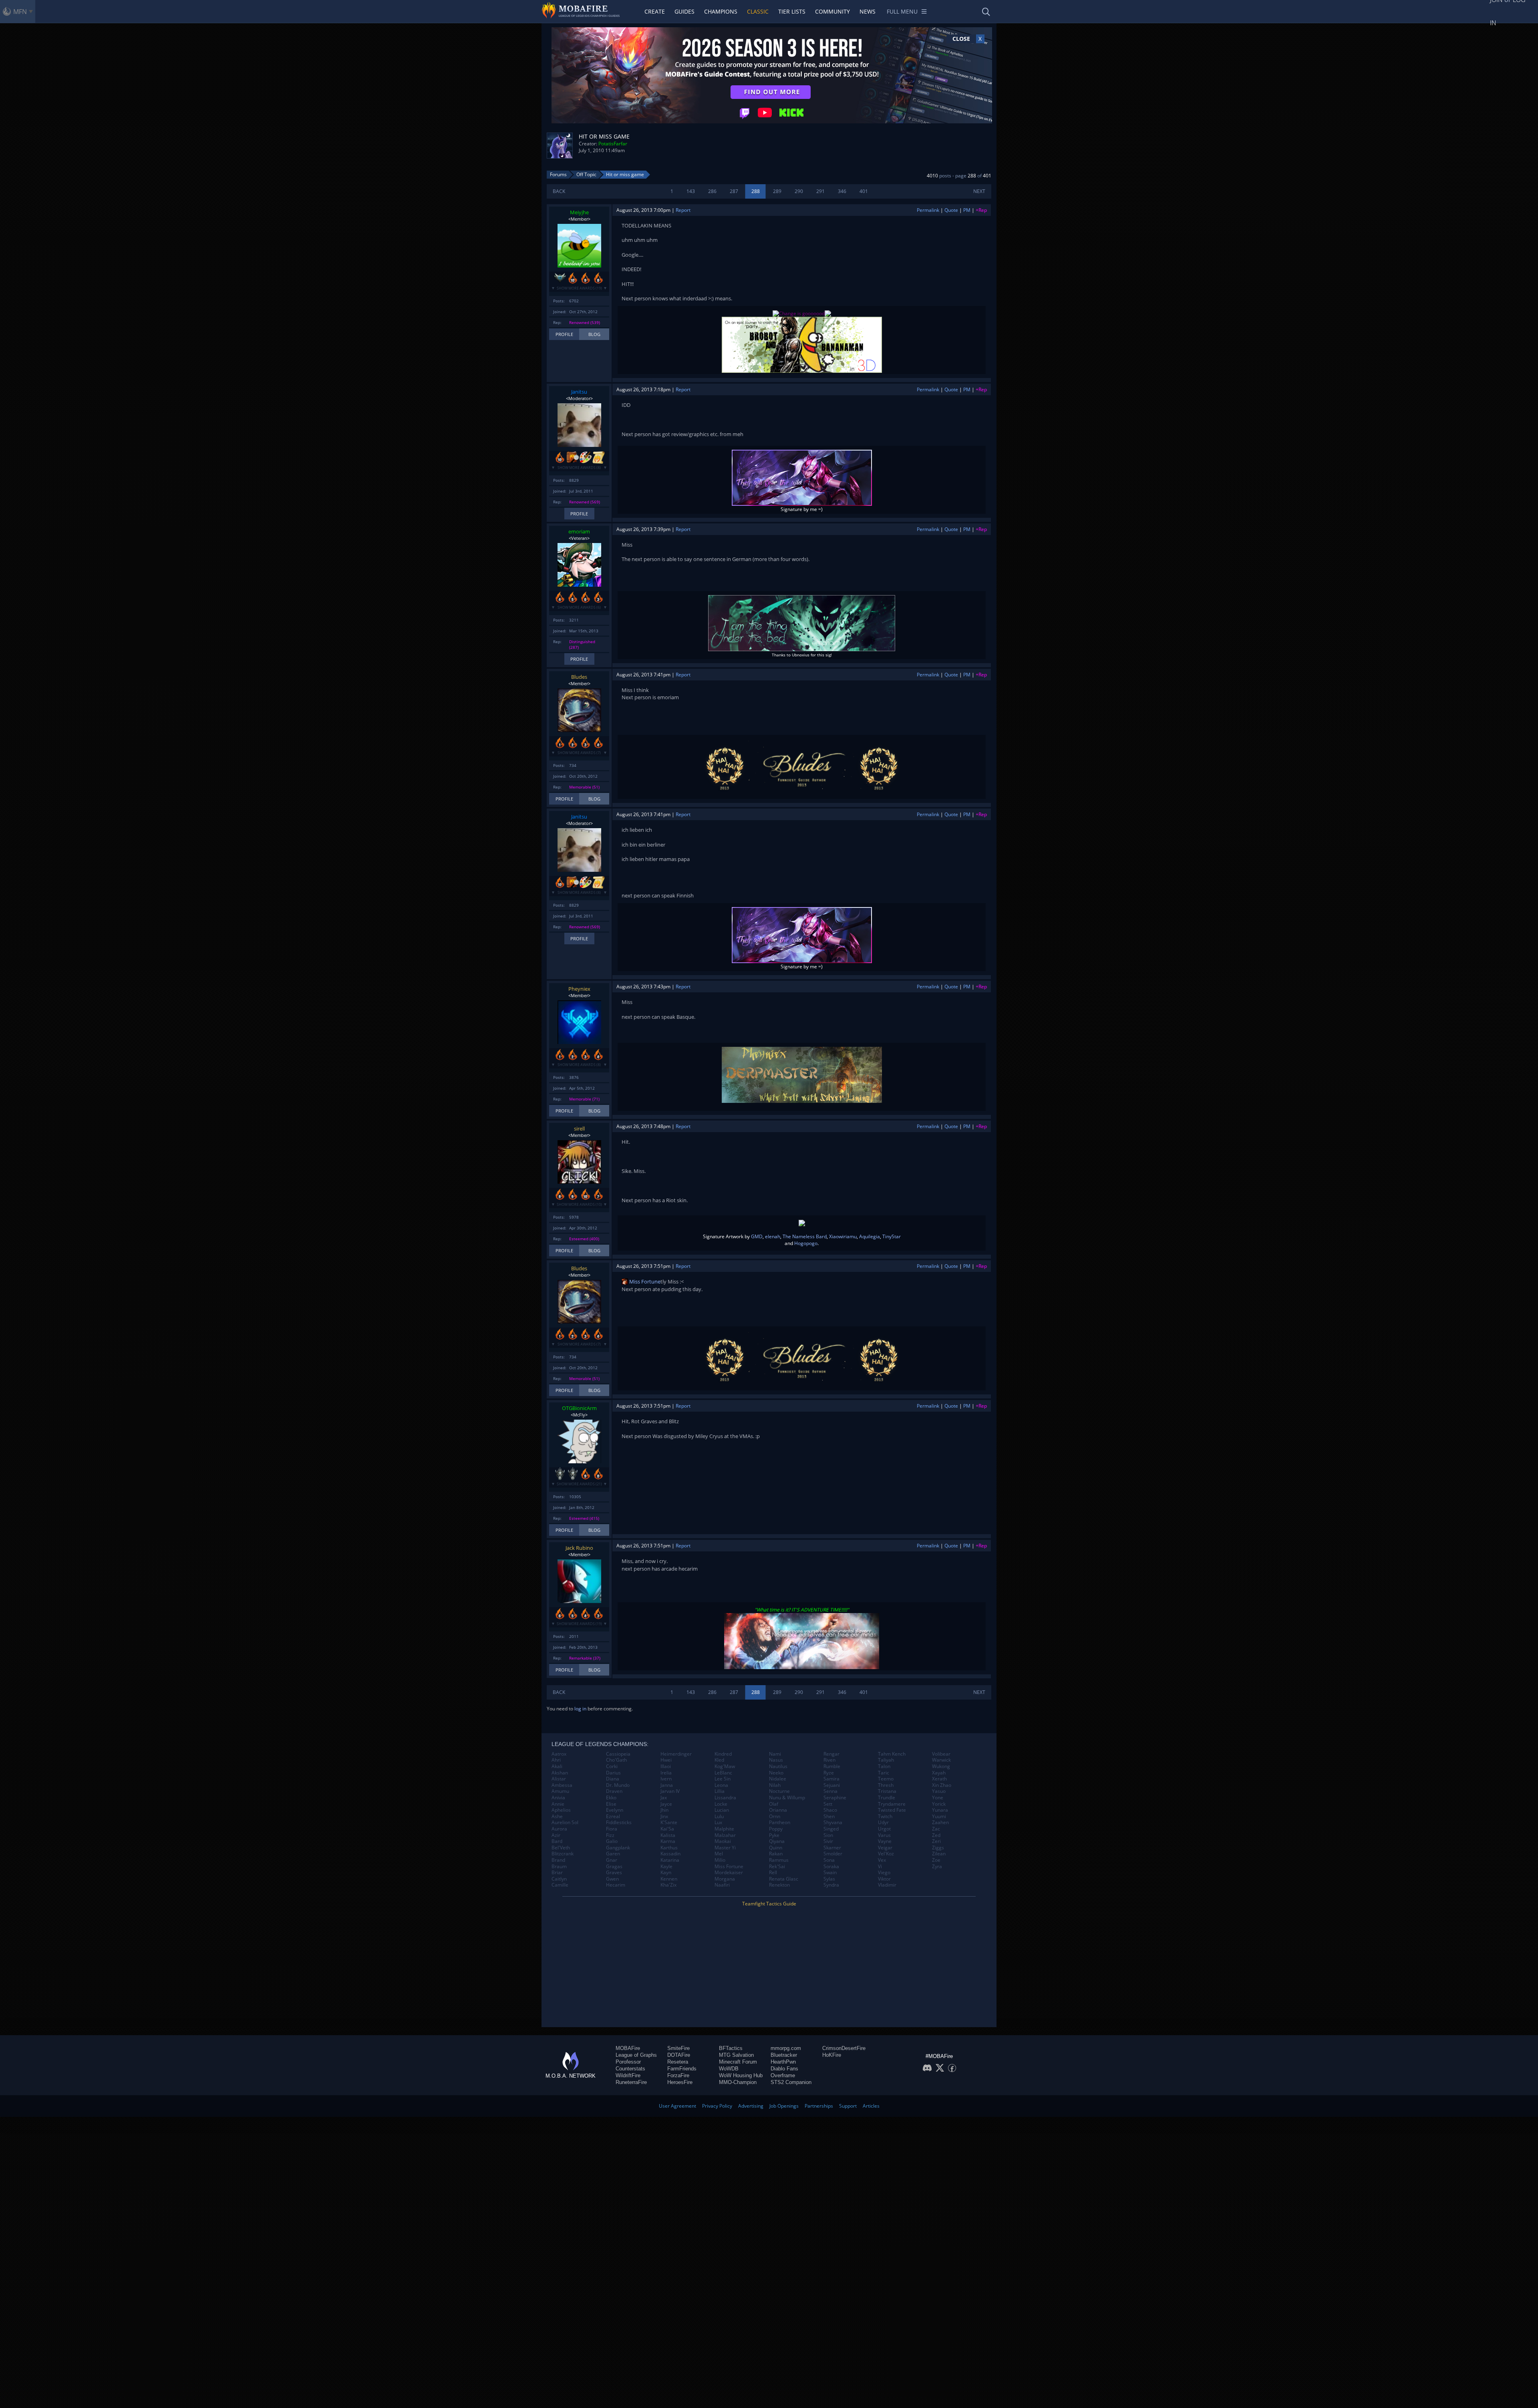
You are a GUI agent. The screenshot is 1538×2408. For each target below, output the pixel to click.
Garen (613, 1854)
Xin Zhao (942, 1785)
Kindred (723, 1754)
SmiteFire (678, 2048)
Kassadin (670, 1854)
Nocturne (779, 1791)
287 (734, 191)
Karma (668, 1841)
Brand (558, 1860)
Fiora (612, 1829)
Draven (614, 1791)
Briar (557, 1873)
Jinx (664, 1817)
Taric (884, 1773)
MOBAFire (628, 2048)
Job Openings (784, 2106)
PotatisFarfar (613, 144)
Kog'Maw (725, 1766)
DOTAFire (679, 2055)
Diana (613, 1779)
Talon (884, 1766)
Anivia (558, 1798)
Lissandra (725, 1798)
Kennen (669, 1879)
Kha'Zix (668, 1885)
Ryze (829, 1773)
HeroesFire (680, 2082)
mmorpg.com (786, 2048)
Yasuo (939, 1791)
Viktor (884, 1879)
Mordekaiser (729, 1873)
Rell (773, 1873)
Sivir (828, 1841)
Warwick (941, 1760)
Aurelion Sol (565, 1823)
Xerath (939, 1779)
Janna (667, 1785)
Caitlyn (559, 1879)
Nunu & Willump (787, 1798)
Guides (684, 11)
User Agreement (677, 2106)
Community (832, 11)
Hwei (666, 1760)
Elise (611, 1804)
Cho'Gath (616, 1760)
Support (848, 2106)
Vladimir (887, 1885)
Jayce (666, 1804)
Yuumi (939, 1817)
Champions (721, 11)
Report (683, 210)
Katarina (670, 1860)
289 (777, 191)
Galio (612, 1841)
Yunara (940, 1810)
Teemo (886, 1779)
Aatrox (559, 1754)
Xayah (939, 1773)
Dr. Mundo (618, 1785)
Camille (560, 1885)
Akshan (560, 1773)
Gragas (614, 1867)
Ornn (775, 1817)
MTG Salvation (736, 2055)
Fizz (610, 1835)
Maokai (723, 1841)
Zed (936, 1835)
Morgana (725, 1879)
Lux (718, 1823)
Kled (719, 1760)
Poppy (776, 1829)
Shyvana (833, 1823)
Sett (828, 1804)
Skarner (832, 1848)
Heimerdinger (676, 1754)
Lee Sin (723, 1779)
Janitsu (579, 392)
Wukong (941, 1766)
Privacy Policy (717, 2106)
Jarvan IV (670, 1791)
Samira (831, 1779)
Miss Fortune (644, 1281)
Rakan (776, 1854)
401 (864, 191)
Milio (720, 1860)
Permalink (928, 210)
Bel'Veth (561, 1848)
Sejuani (832, 1785)
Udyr (883, 1823)
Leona (721, 1785)
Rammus (779, 1860)
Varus (884, 1835)
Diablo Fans (784, 2069)
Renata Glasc (784, 1879)
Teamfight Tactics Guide (769, 1904)
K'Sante (669, 1823)
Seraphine (835, 1798)
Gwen (612, 1879)
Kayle (666, 1867)
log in (580, 1709)
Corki (612, 1766)
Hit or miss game (625, 174)
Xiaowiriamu (843, 1236)
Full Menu (902, 11)
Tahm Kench (892, 1754)
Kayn (666, 1873)
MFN (20, 12)
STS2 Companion (791, 2082)
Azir (556, 1835)
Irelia (666, 1773)
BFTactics (731, 2048)
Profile (564, 334)
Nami (775, 1754)
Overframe (783, 2075)
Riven (829, 1760)
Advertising (751, 2106)
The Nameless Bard (805, 1236)
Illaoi (666, 1766)
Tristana (887, 1791)
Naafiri (722, 1885)
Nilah (775, 1785)
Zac (936, 1829)
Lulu (719, 1817)
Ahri (556, 1760)
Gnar (612, 1860)
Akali (557, 1766)
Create (655, 11)
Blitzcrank (563, 1854)
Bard (557, 1841)
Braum (559, 1867)
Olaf (774, 1804)
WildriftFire (628, 2075)
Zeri (936, 1841)
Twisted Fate (892, 1810)
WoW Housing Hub (741, 2075)
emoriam (579, 531)
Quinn (776, 1848)
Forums (558, 174)
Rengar (831, 1754)
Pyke (774, 1835)
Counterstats (630, 2069)
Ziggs (938, 1848)
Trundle (887, 1798)
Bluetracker (784, 2055)
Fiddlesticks (619, 1823)
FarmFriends (682, 2069)
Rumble (832, 1766)
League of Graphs (636, 2055)
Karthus (669, 1848)
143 (691, 191)
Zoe (936, 1860)
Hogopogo (806, 1243)
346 (842, 191)
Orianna (778, 1810)
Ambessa (562, 1785)
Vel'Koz (886, 1854)
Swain (830, 1873)
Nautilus (778, 1766)
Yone (938, 1798)
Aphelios (561, 1810)
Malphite (724, 1829)
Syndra (831, 1885)
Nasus (776, 1760)
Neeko (776, 1773)
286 (712, 191)
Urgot (884, 1829)
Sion (828, 1835)
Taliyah (886, 1760)
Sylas (829, 1879)
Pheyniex (579, 989)
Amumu (560, 1791)
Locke (721, 1804)
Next (979, 191)
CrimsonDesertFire (844, 2048)
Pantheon (780, 1823)
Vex (882, 1860)
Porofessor (628, 2062)
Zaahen (940, 1823)
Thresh (886, 1785)
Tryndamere (892, 1804)
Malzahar (725, 1835)
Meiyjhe (579, 212)
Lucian (722, 1810)
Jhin (664, 1810)
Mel (719, 1854)
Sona (829, 1860)
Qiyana (777, 1841)
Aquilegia (870, 1236)
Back (559, 191)
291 (820, 191)
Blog (594, 334)
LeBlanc (723, 1773)
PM (967, 210)
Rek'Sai (777, 1867)
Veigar (885, 1848)
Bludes (579, 677)
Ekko (611, 1798)
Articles (871, 2106)
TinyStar (892, 1236)
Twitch (885, 1817)
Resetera (678, 2062)
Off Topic (586, 174)
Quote (951, 210)
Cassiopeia (618, 1754)
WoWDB (729, 2069)
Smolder (833, 1854)
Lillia (720, 1791)
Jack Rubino (579, 1548)
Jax (664, 1798)
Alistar (559, 1779)
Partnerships (819, 2106)
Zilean (939, 1854)
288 (756, 191)
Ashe (557, 1817)
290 (799, 191)
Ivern (666, 1779)
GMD (757, 1236)
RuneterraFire (631, 2082)
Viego (884, 1873)
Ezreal (613, 1817)
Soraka (831, 1867)
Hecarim (616, 1885)
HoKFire (832, 2055)
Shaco (830, 1810)
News (868, 11)
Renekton (779, 1885)
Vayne (885, 1841)
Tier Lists (792, 11)
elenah (773, 1236)
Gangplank (618, 1848)
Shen (829, 1817)
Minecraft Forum (738, 2062)
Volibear (941, 1754)
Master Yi (725, 1848)
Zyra (937, 1867)
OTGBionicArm (579, 1408)
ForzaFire (678, 2075)
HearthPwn (783, 2062)
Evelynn (615, 1810)
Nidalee (778, 1779)
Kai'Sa (667, 1829)
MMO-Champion (738, 2082)
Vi (880, 1867)
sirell (579, 1129)
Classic (758, 11)
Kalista (668, 1835)
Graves (614, 1873)
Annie (558, 1804)
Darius (613, 1773)
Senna (830, 1791)
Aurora (559, 1829)
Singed (831, 1829)
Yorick (939, 1804)
